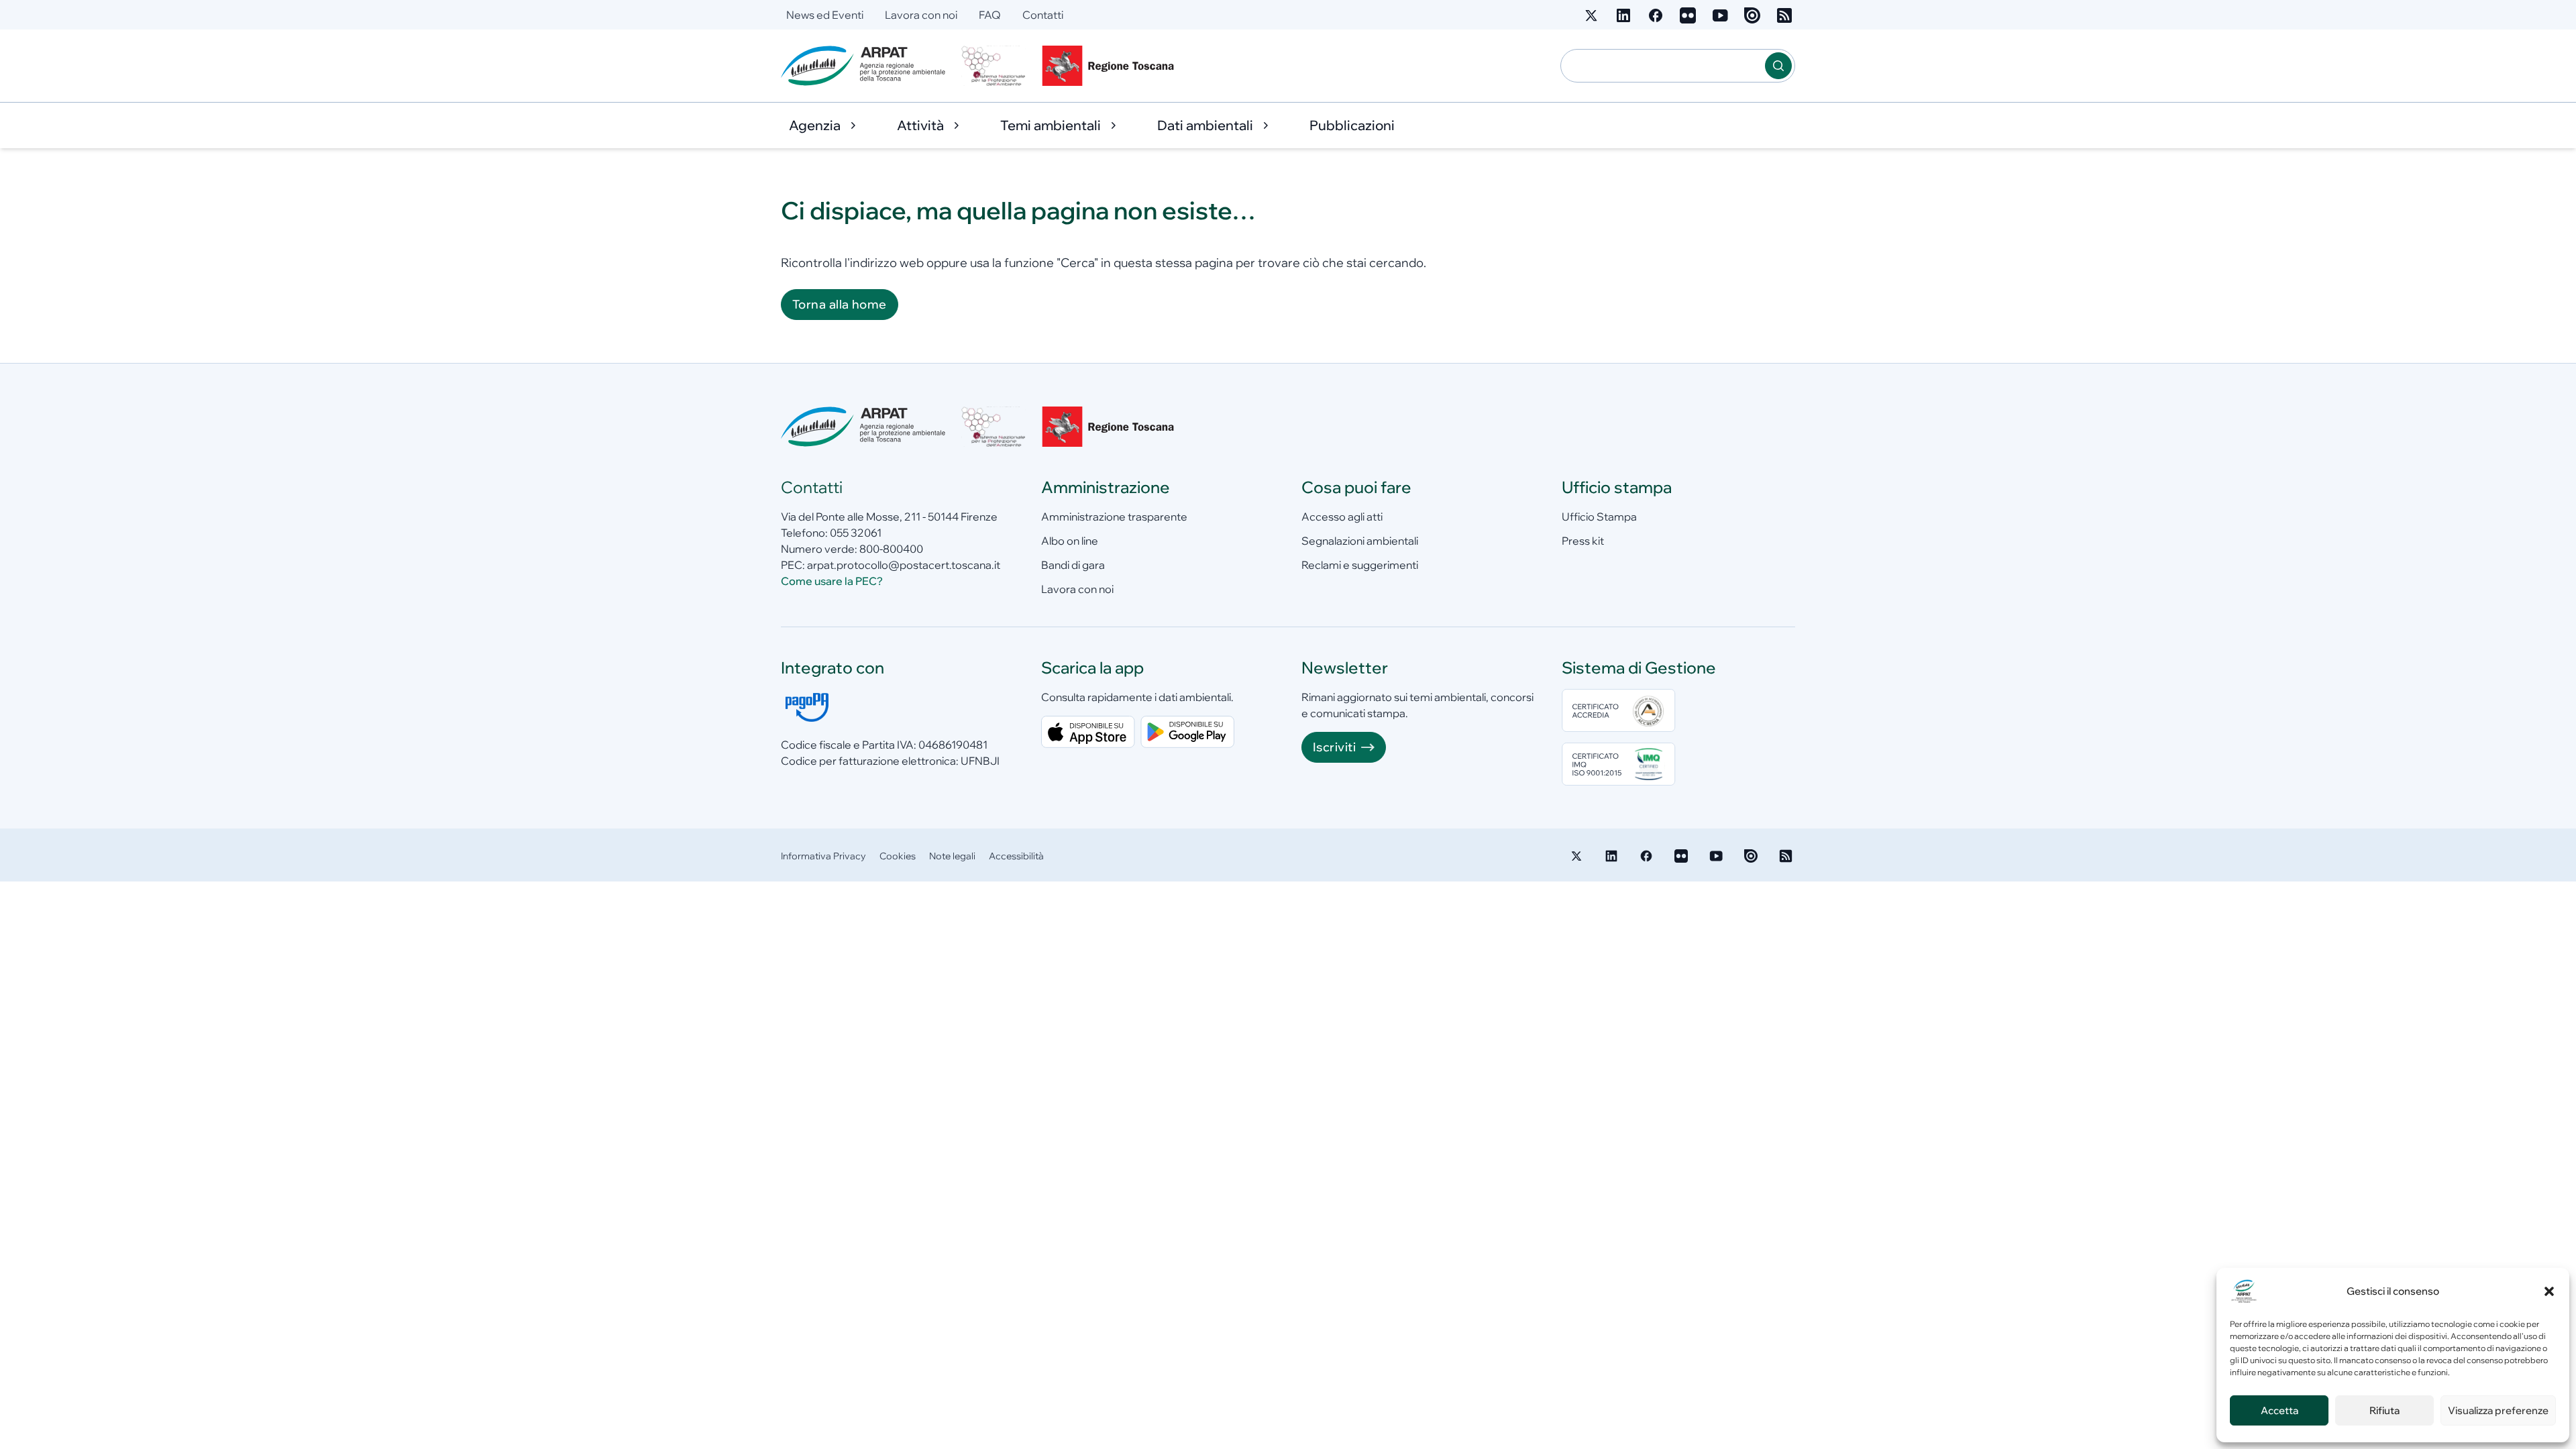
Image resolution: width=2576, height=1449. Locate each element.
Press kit (1583, 541)
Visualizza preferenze (2498, 1410)
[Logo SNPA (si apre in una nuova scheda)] (994, 66)
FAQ (990, 15)
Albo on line (1070, 541)
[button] (2549, 1291)
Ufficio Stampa (1599, 517)
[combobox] (1663, 66)
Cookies (898, 856)
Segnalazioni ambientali (1360, 541)
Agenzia (815, 125)
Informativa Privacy (823, 856)
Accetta (2279, 1410)
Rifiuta (2384, 1410)
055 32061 (856, 533)
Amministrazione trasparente (1114, 517)
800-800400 (891, 549)
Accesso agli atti (1342, 517)
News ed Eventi (825, 15)
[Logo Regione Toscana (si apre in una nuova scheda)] (1111, 66)
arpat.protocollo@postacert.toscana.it (904, 565)
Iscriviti (1334, 747)
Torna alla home (840, 304)
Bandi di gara (1073, 565)
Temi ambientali (1051, 125)
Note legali (952, 856)
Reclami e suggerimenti (1360, 565)
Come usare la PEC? (832, 581)
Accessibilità (1016, 856)
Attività (920, 125)
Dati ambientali (1205, 125)
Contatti (1043, 15)
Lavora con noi (921, 15)
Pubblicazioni (1352, 125)
